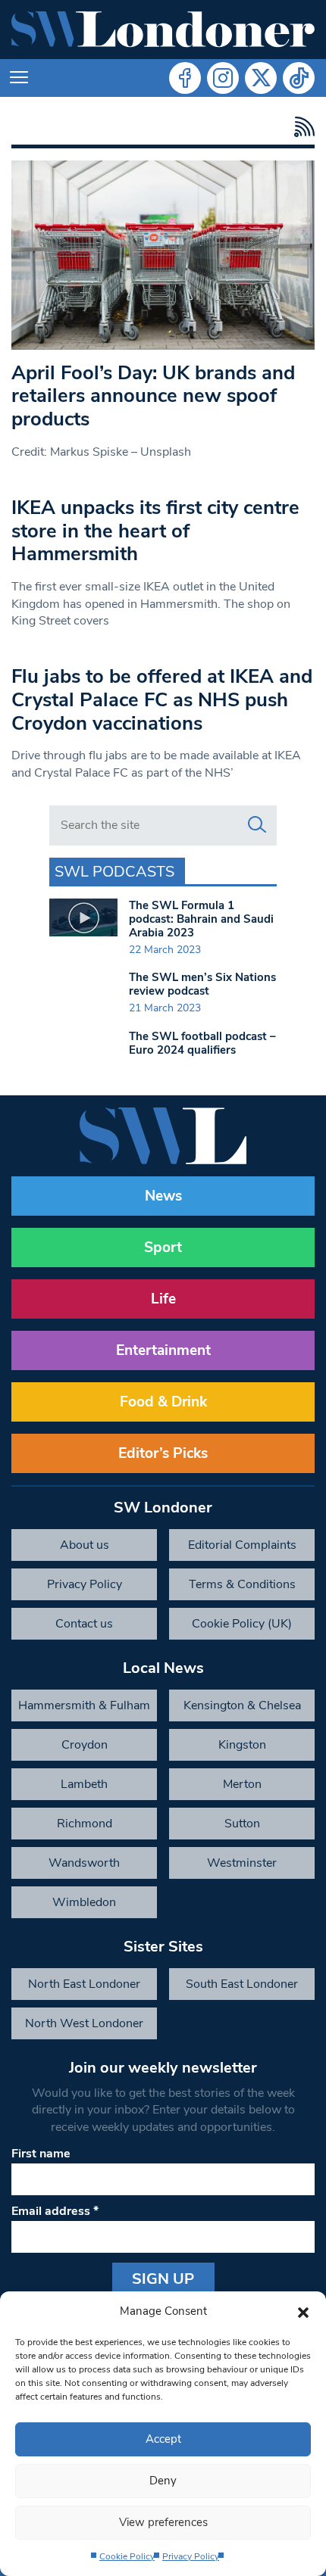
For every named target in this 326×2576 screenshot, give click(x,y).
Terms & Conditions (242, 1584)
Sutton (242, 1824)
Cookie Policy (127, 2556)
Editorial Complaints (242, 1545)
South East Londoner (242, 1984)
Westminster (242, 1863)
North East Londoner (84, 1984)
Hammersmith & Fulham (84, 1705)
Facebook (185, 78)
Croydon (85, 1745)
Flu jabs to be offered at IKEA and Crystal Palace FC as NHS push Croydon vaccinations (162, 699)
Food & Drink (163, 1402)
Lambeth (84, 1784)
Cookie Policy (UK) (242, 1624)
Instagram (223, 78)
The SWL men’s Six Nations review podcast (202, 984)
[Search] (257, 825)
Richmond (85, 1824)
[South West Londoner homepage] (163, 30)
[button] (303, 2311)
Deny (163, 2481)
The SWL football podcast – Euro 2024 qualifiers (202, 1043)
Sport (163, 1248)
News (163, 1196)
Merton (242, 1784)
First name (41, 2154)
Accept (163, 2439)
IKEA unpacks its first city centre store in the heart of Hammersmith (155, 531)
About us (85, 1545)
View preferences (163, 2522)
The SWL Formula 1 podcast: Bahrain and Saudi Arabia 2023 (201, 919)
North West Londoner (84, 2023)
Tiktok (299, 78)
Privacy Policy (191, 2556)
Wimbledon (84, 1902)
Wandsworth (84, 1863)
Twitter (261, 78)
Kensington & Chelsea (242, 1705)
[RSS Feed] (301, 127)
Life (163, 1299)
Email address (55, 2211)
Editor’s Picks (163, 1453)
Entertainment (163, 1350)
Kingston (242, 1745)
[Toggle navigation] (19, 78)
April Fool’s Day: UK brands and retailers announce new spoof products (153, 396)
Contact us (84, 1624)
